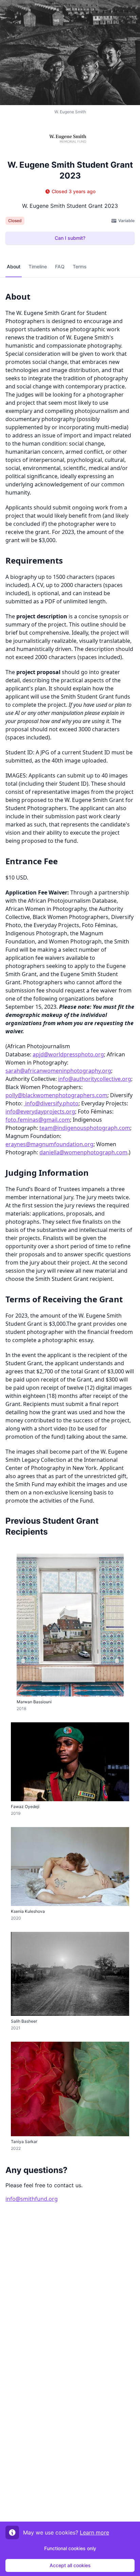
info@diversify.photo (52, 1103)
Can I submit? (70, 238)
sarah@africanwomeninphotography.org (58, 1071)
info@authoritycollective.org (95, 1079)
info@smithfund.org (32, 2199)
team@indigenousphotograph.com (85, 1128)
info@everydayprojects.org (40, 1111)
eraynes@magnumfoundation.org (49, 1144)
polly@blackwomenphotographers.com (56, 1095)
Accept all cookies (70, 2565)
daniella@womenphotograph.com (83, 1152)
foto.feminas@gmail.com (38, 1120)
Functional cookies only (70, 2548)
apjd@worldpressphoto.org (68, 1054)
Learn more (94, 2532)
